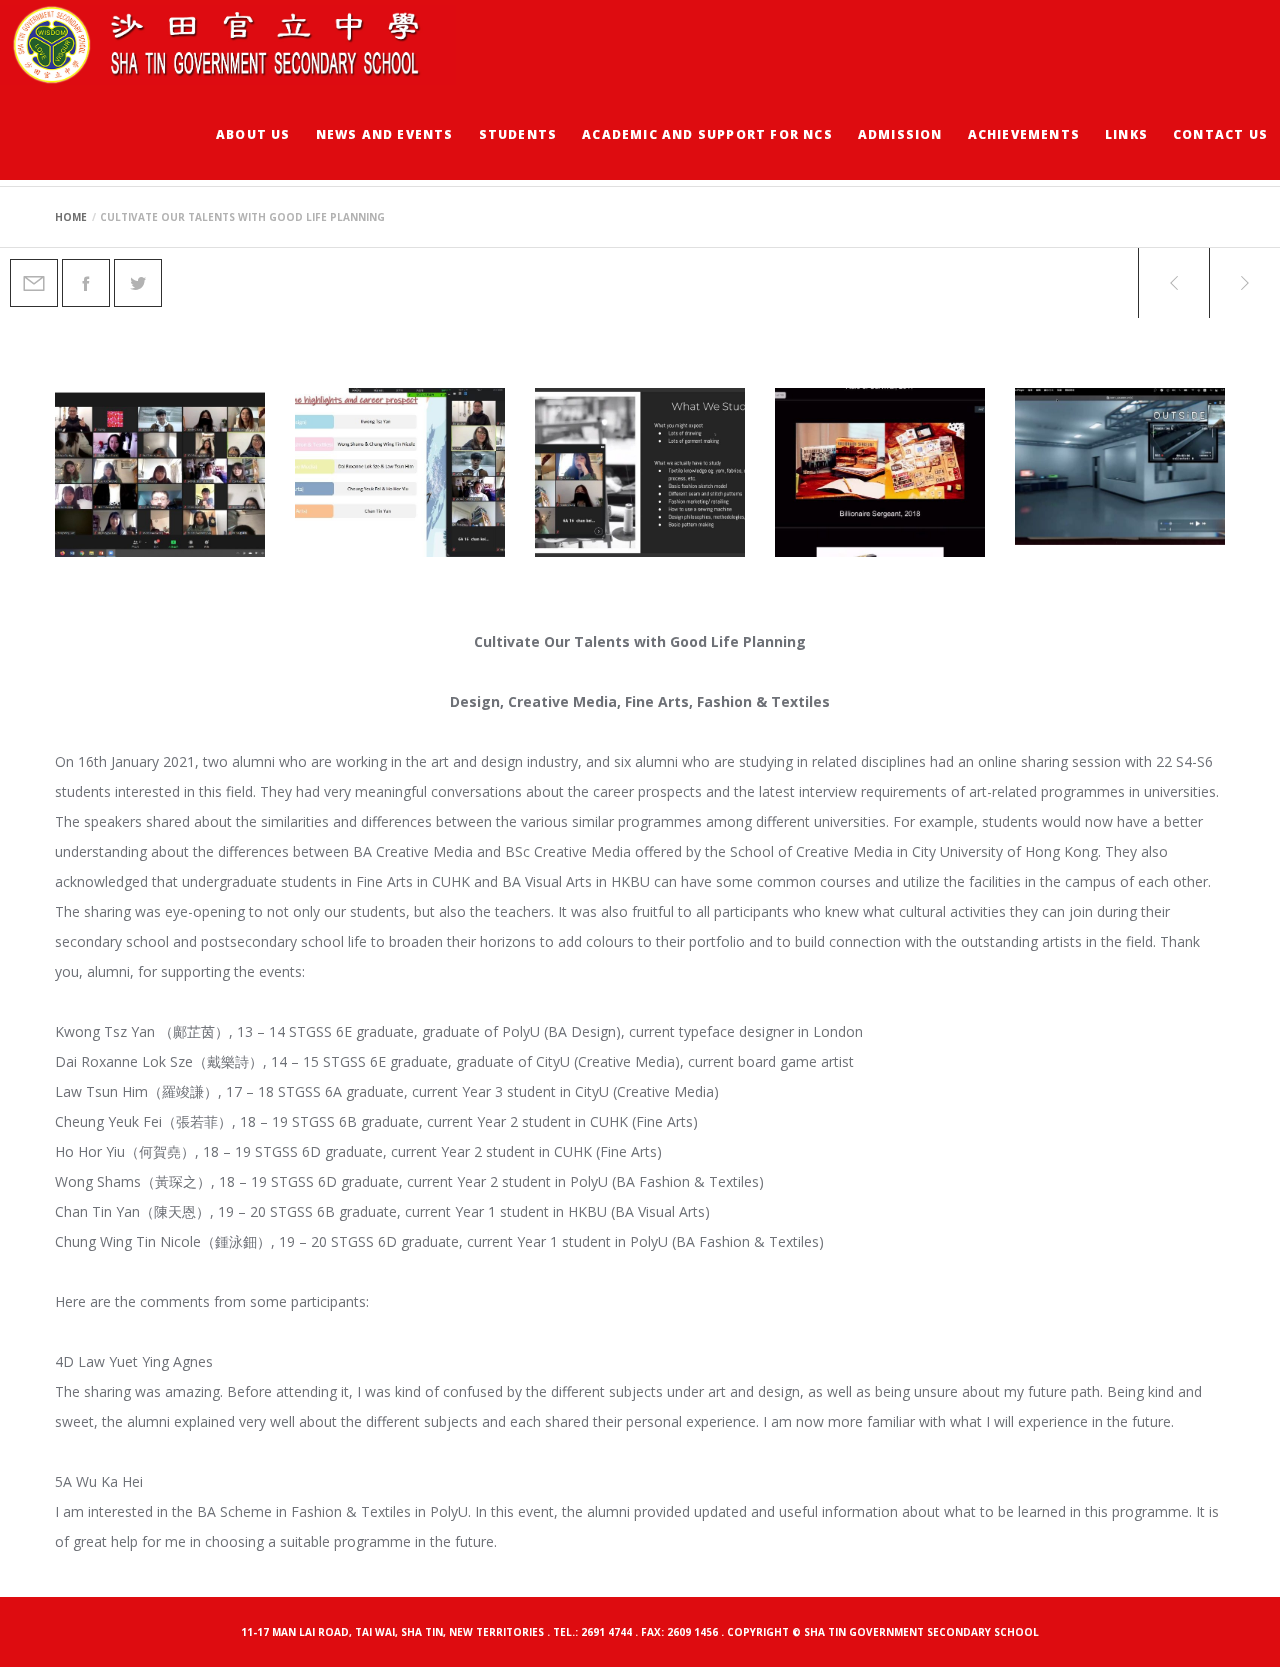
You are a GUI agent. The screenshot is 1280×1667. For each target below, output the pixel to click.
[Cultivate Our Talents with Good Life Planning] (34, 283)
